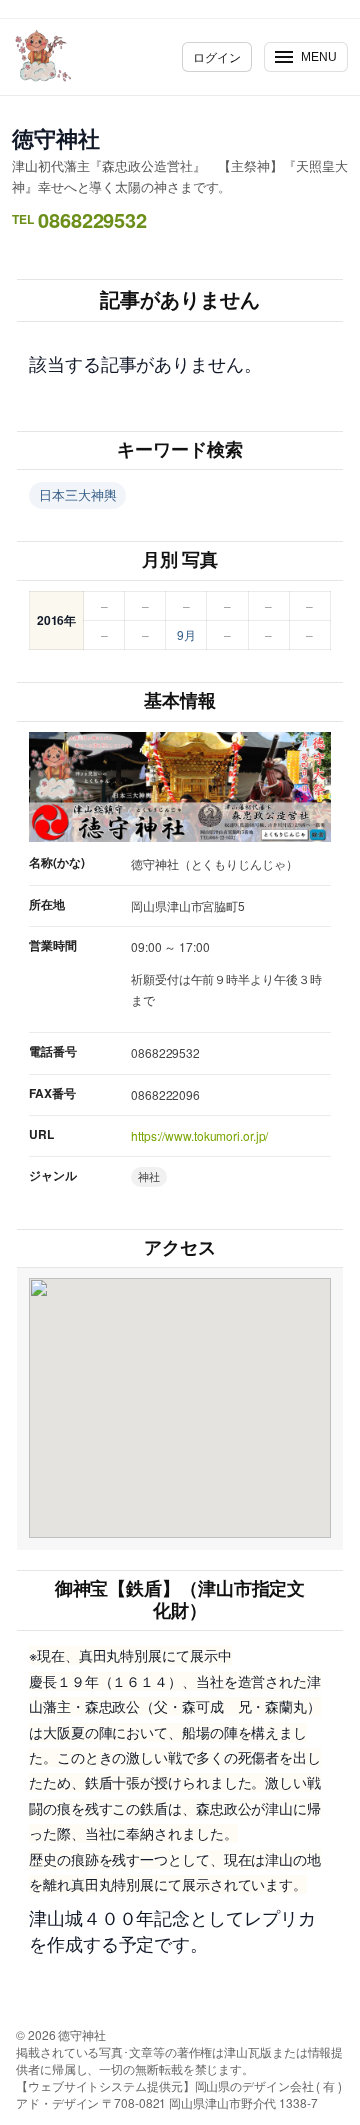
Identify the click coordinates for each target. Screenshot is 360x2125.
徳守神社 (56, 138)
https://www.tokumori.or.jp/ (199, 1135)
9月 (186, 634)
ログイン (217, 56)
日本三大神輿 (77, 494)
